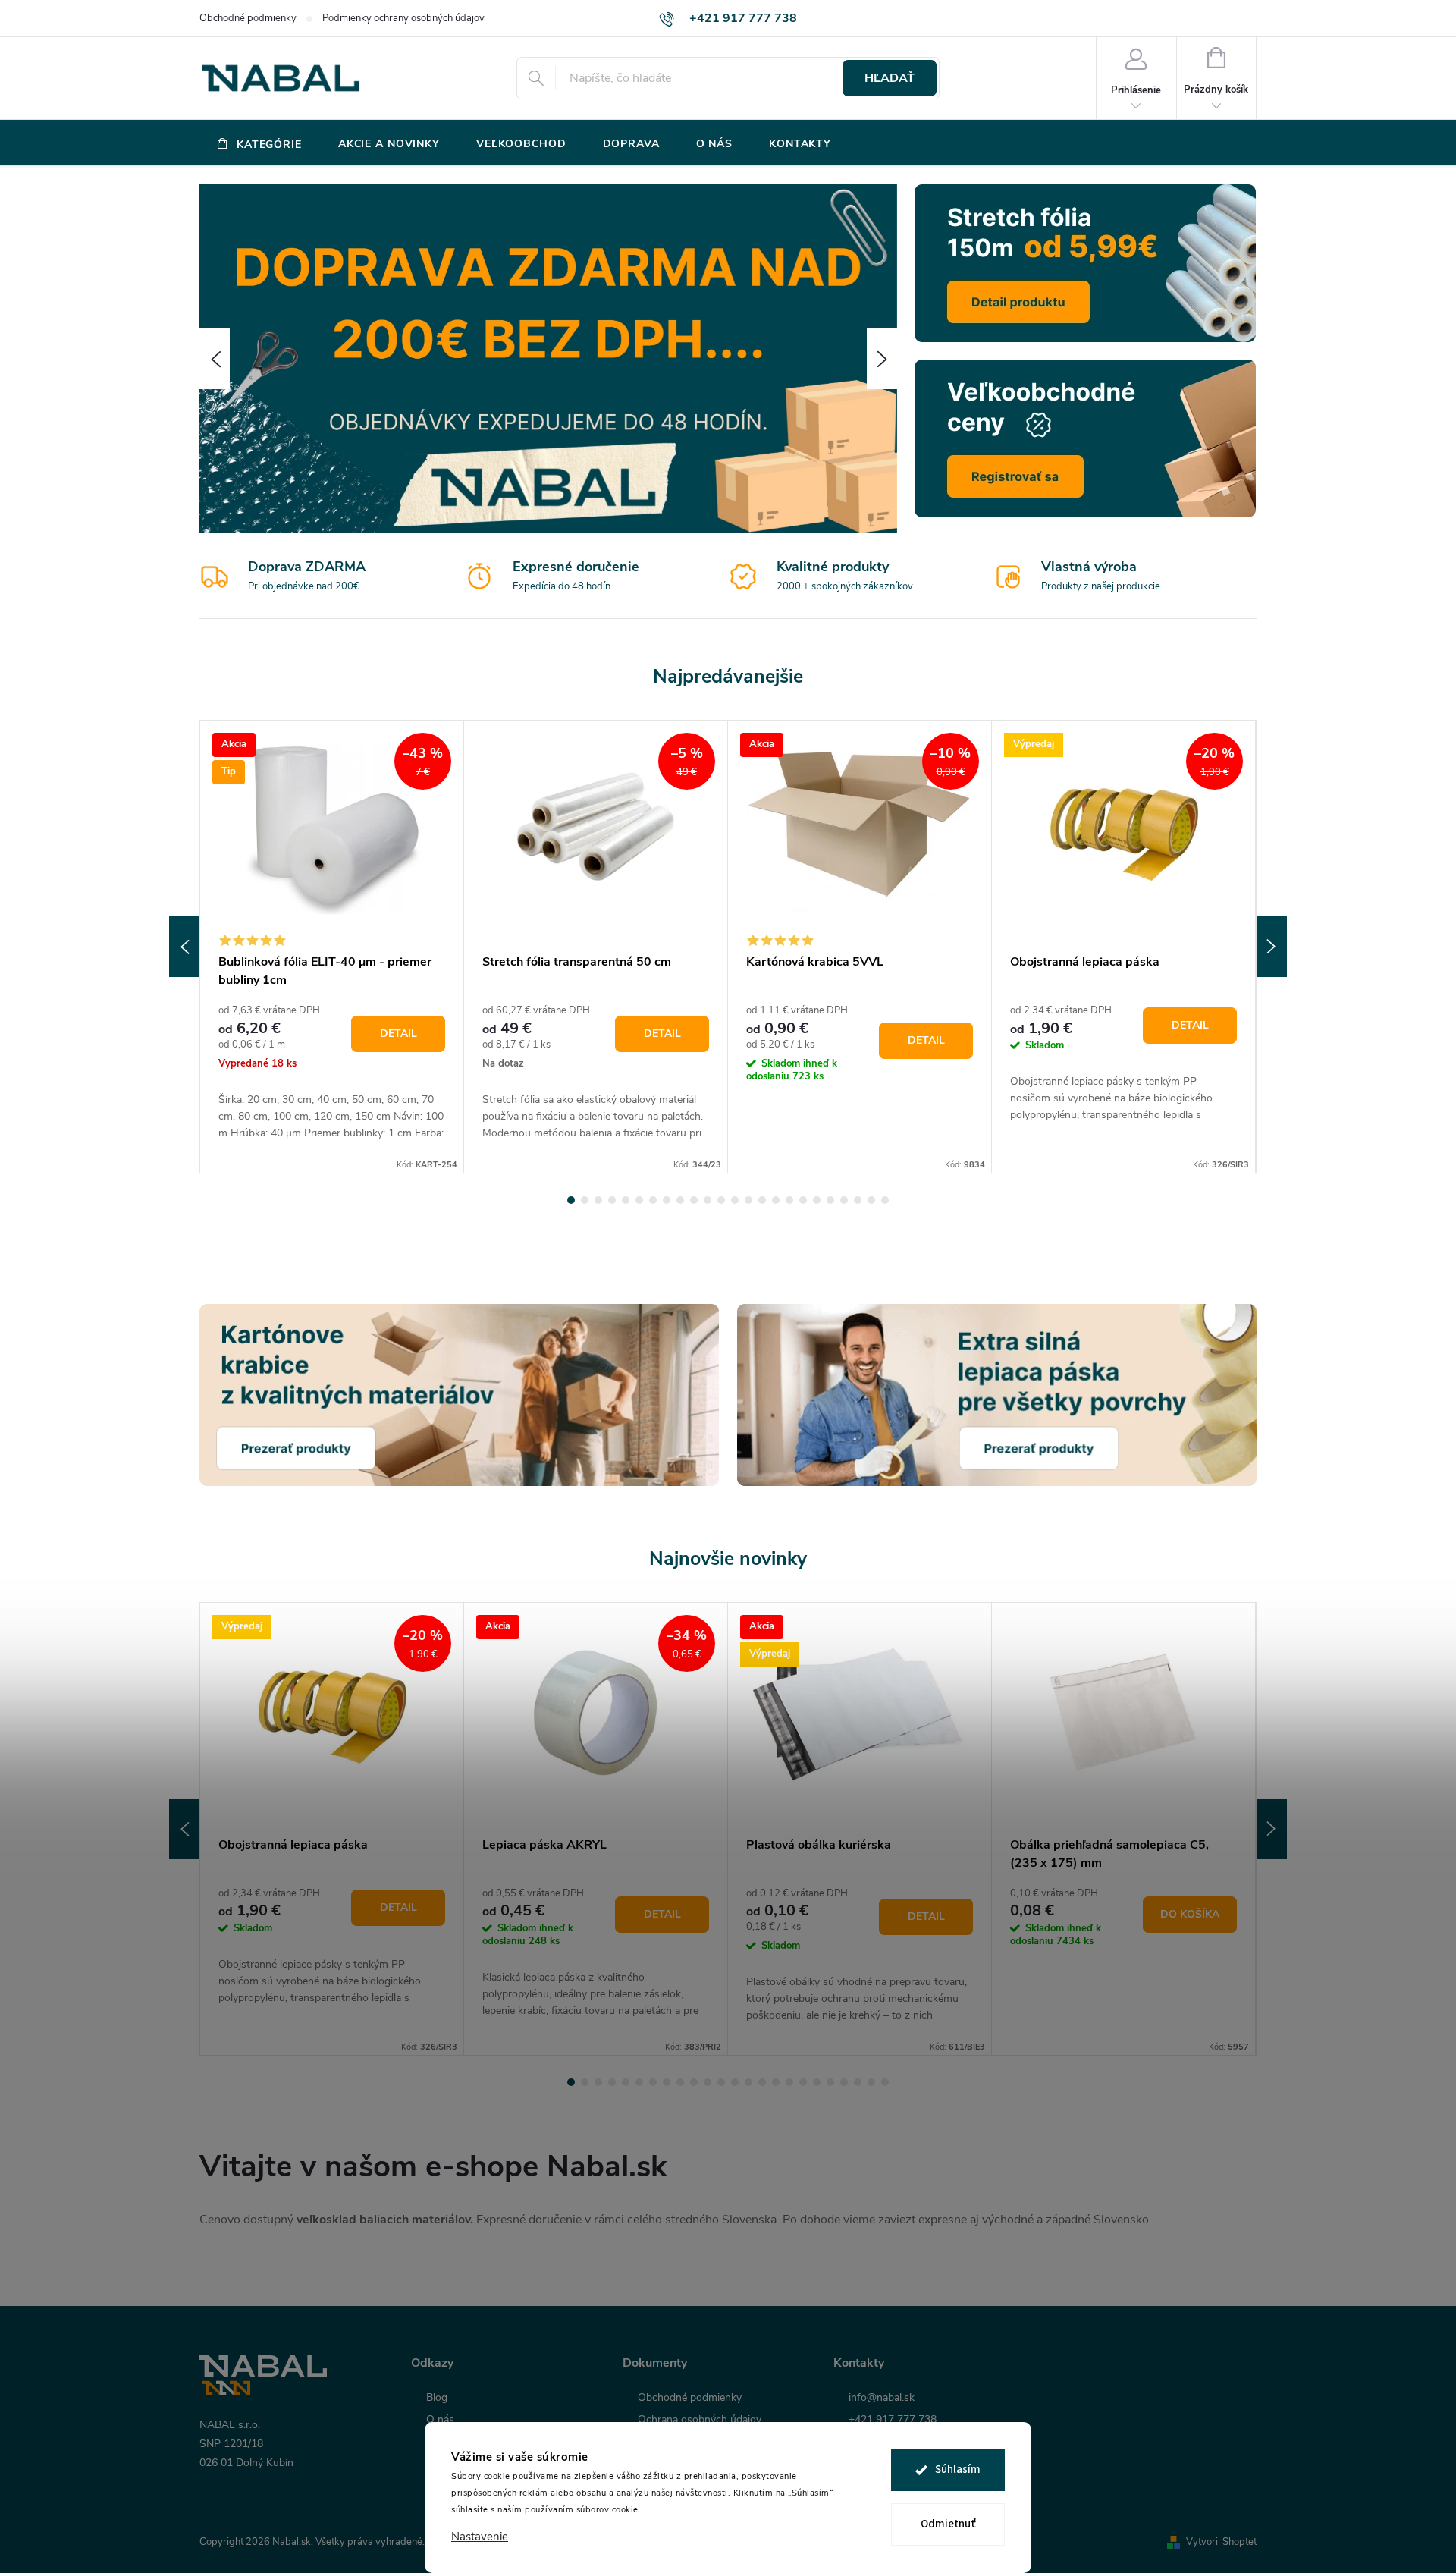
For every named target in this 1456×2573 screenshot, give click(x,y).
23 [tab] (871, 1200)
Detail (399, 1034)
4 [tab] (612, 1200)
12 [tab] (721, 1200)
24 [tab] (885, 1200)
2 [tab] (585, 1200)
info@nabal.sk (882, 2398)
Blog (437, 2398)
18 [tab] (803, 1200)
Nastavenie (480, 2537)
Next (1272, 947)
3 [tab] (598, 1200)
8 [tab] (667, 1200)
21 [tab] (844, 1200)
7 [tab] (653, 1200)
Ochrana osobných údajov (700, 2420)
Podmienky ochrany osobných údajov (403, 18)
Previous (184, 947)
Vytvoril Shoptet (1221, 2542)
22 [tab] (858, 1200)
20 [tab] (830, 1200)
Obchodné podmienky (248, 18)
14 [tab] (748, 1200)
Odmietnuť (948, 2524)
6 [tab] (639, 1200)
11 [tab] (708, 1200)
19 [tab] (817, 1200)
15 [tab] (762, 1200)
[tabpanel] (332, 947)
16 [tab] (776, 1200)
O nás (440, 2420)
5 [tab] (626, 1200)
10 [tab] (694, 1200)
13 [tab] (735, 1200)
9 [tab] (680, 1200)
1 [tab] (571, 1200)
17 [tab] (789, 1200)
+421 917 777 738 (893, 2420)
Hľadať (890, 78)
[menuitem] (260, 144)
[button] (215, 359)
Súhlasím (958, 2469)
